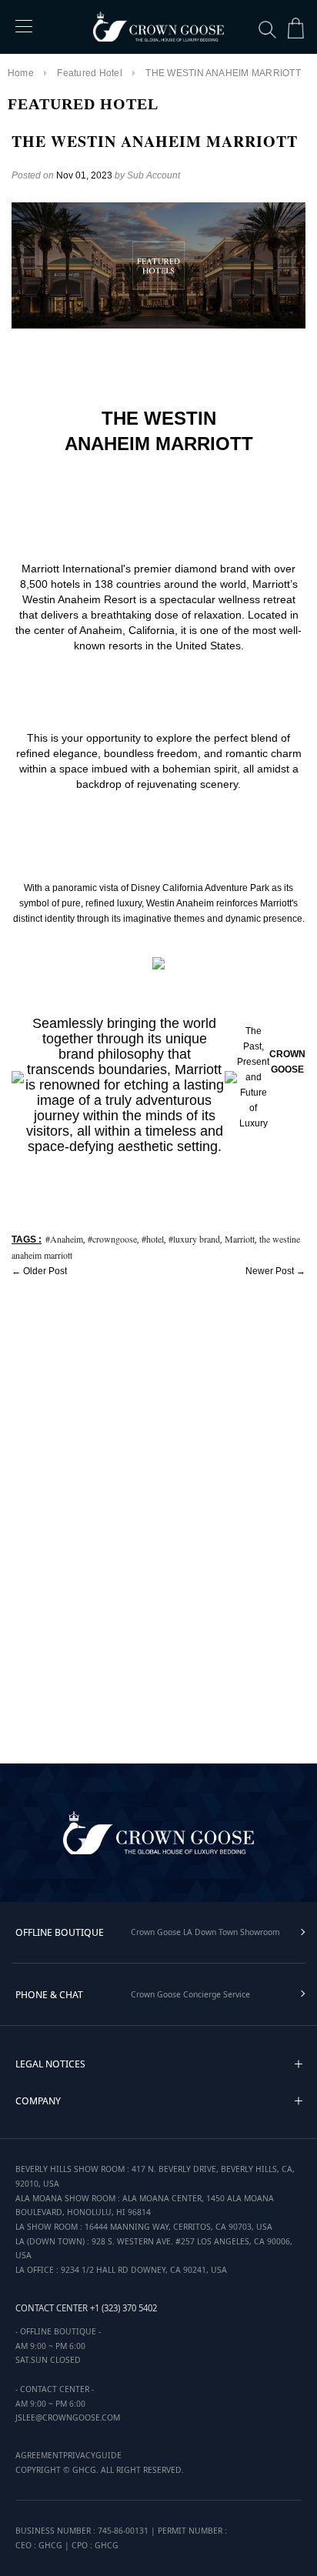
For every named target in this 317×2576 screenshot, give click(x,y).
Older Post (45, 1271)
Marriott (240, 1239)
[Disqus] (158, 1517)
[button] (299, 2064)
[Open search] (267, 30)
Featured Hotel (89, 73)
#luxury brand (194, 1239)
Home (21, 73)
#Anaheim (64, 1239)
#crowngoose (112, 1239)
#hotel (153, 1239)
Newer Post (270, 1271)
